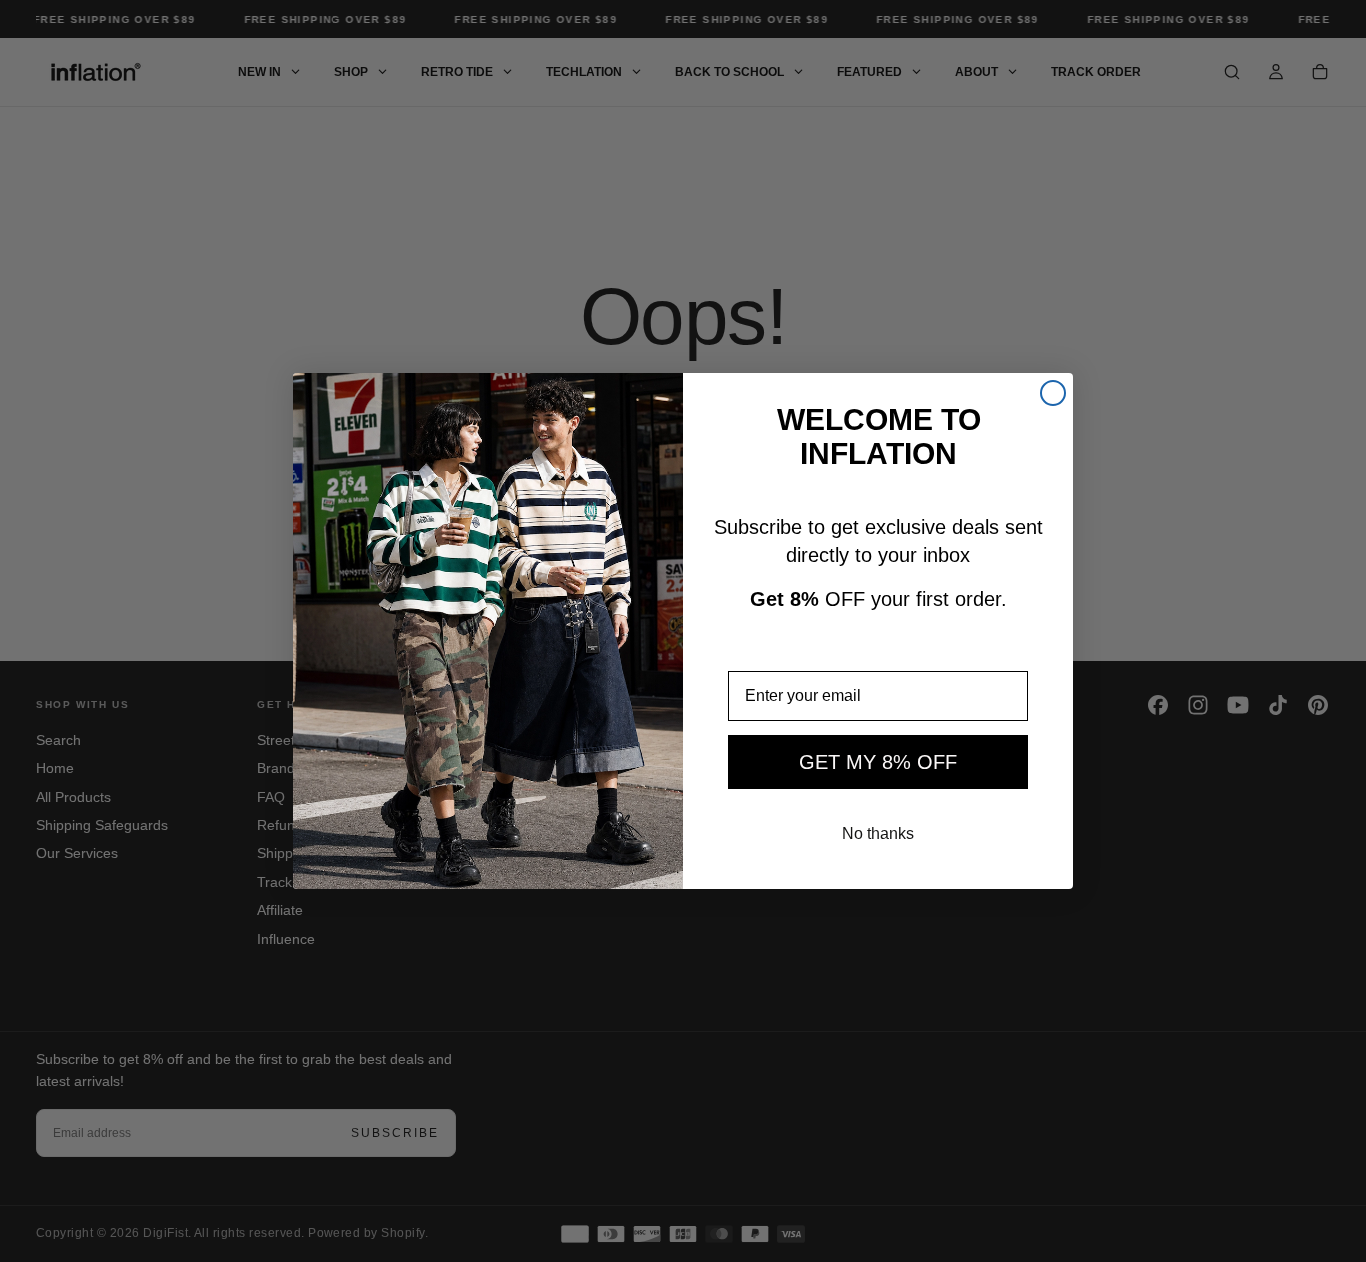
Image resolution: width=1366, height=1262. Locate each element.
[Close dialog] (1053, 393)
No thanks (878, 833)
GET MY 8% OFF (878, 762)
